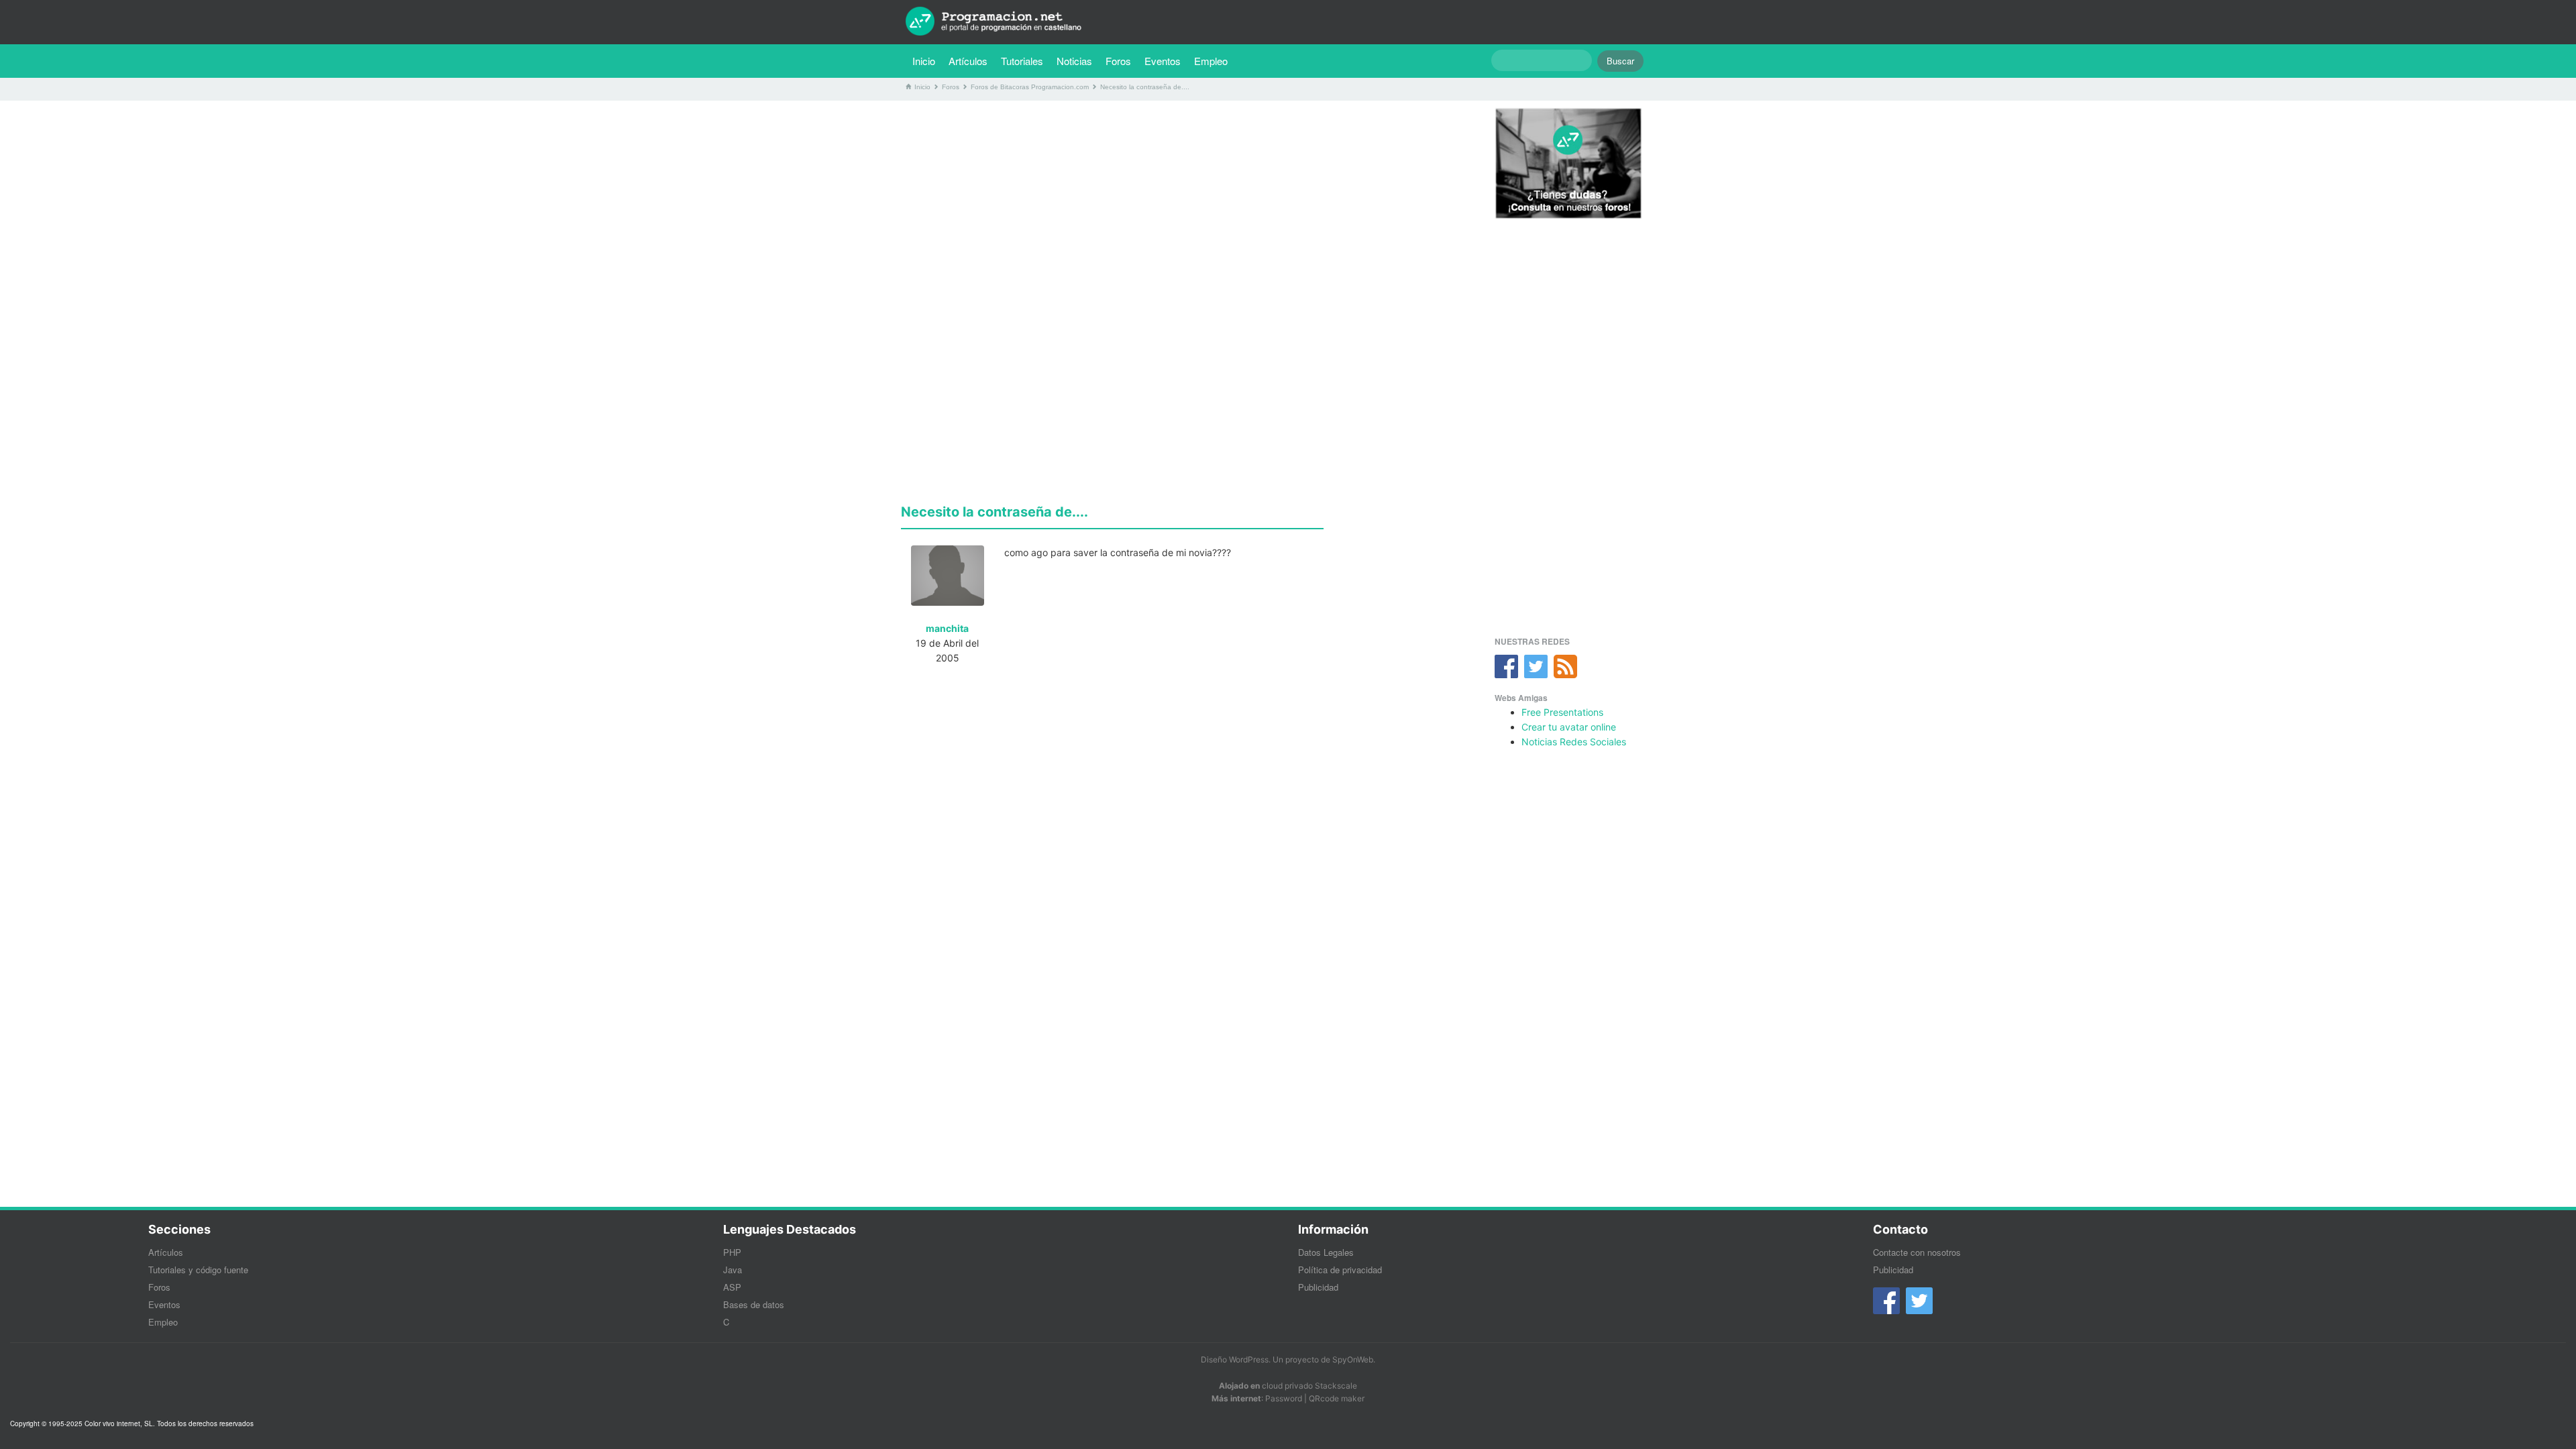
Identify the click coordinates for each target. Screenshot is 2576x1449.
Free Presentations (1562, 712)
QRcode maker (1337, 1398)
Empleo (1211, 61)
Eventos (1163, 61)
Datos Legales (1326, 1252)
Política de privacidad (1340, 1270)
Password (1284, 1398)
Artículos (968, 61)
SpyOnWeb (1353, 1359)
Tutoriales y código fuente (198, 1270)
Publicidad (1318, 1287)
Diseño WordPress (1235, 1359)
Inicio (924, 61)
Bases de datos (754, 1304)
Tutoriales (1025, 60)
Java (733, 1270)
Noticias (1074, 61)
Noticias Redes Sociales (1574, 742)
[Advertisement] (1183, 205)
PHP (732, 1252)
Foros (1118, 61)
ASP (732, 1287)
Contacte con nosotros (1917, 1252)
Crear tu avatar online (1569, 727)
